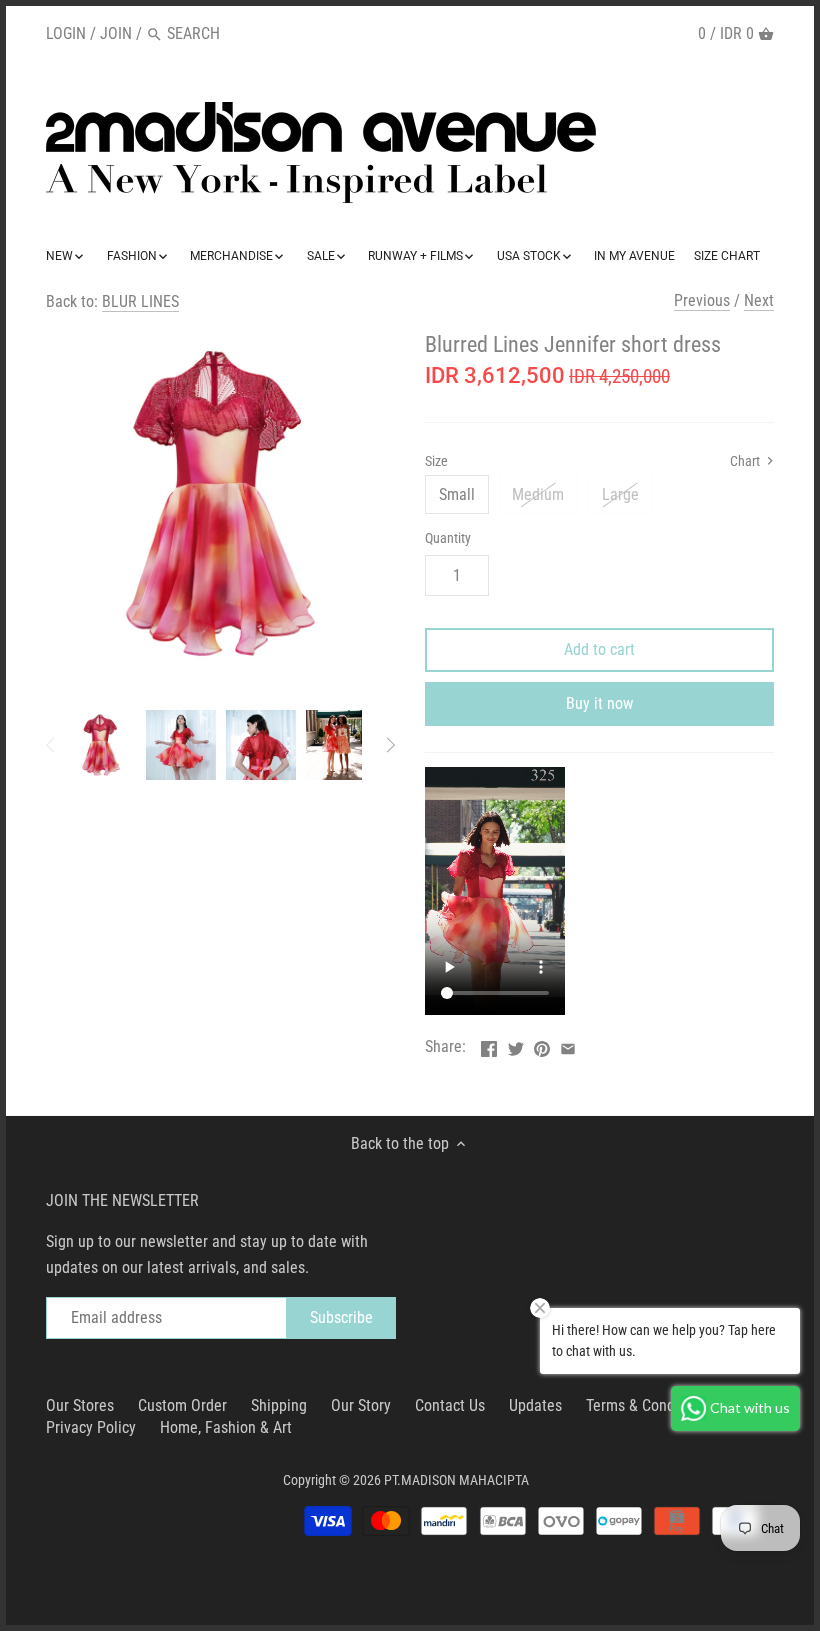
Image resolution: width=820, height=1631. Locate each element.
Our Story (361, 1405)
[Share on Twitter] (516, 1044)
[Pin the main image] (542, 1044)
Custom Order (182, 1405)
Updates (535, 1405)
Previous (702, 300)
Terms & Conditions (648, 1405)
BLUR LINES (140, 301)
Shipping (279, 1405)
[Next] (390, 745)
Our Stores (80, 1405)
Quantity (448, 538)
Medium (538, 494)
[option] (101, 745)
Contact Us (450, 1405)
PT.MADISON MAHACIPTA (456, 1480)
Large (620, 494)
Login (66, 33)
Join (116, 33)
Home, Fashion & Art (226, 1427)
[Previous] (51, 745)
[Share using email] (568, 1044)
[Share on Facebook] (489, 1044)
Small (457, 494)
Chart (746, 461)
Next (759, 300)
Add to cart (599, 649)
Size (436, 461)
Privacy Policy (91, 1427)
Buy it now (599, 703)
